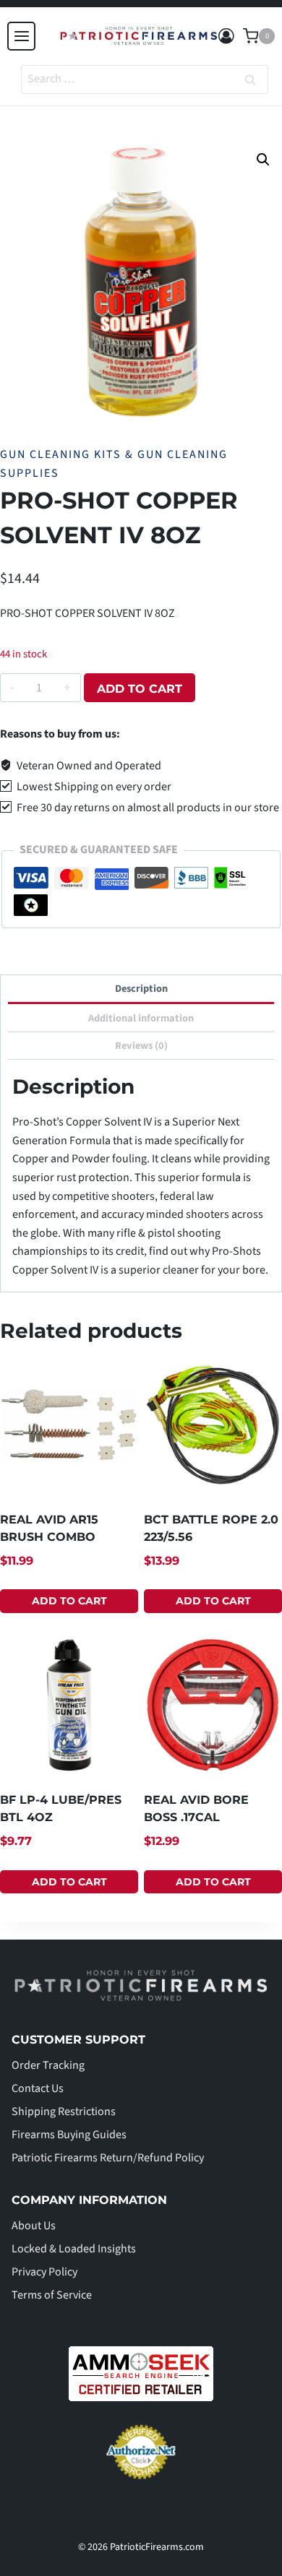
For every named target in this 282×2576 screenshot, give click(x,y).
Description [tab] (141, 989)
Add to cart (140, 689)
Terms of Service (52, 2295)
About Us (34, 2226)
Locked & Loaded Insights (74, 2249)
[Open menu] (21, 36)
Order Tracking (48, 2065)
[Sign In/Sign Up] (226, 36)
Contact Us (38, 2088)
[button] (263, 160)
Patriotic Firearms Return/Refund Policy (108, 2158)
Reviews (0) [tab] (141, 1046)
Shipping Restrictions (64, 2112)
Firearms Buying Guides (69, 2135)
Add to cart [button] (69, 1601)
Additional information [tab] (141, 1018)
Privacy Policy (44, 2272)
